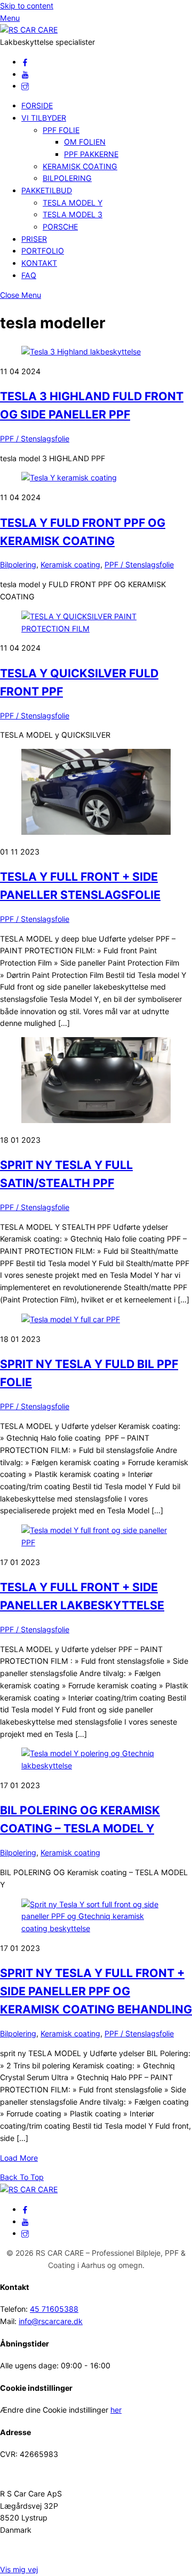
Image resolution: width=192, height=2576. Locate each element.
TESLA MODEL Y (73, 203)
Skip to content (27, 6)
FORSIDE (37, 105)
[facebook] (25, 62)
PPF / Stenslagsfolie (35, 438)
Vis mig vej (19, 2569)
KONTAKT (39, 263)
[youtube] (25, 74)
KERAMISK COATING (80, 166)
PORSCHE (60, 227)
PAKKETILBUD (47, 190)
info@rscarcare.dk (51, 2321)
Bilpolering (18, 564)
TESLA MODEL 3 (73, 214)
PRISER (34, 239)
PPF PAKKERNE (91, 154)
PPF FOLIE (61, 130)
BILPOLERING (67, 178)
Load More (19, 2158)
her (116, 2410)
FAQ (29, 275)
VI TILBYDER (44, 118)
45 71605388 (54, 2309)
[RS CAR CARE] (29, 30)
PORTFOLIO (43, 251)
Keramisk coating (70, 564)
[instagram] (25, 86)
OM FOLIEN (85, 142)
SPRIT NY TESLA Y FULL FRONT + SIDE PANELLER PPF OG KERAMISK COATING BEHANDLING (96, 1991)
